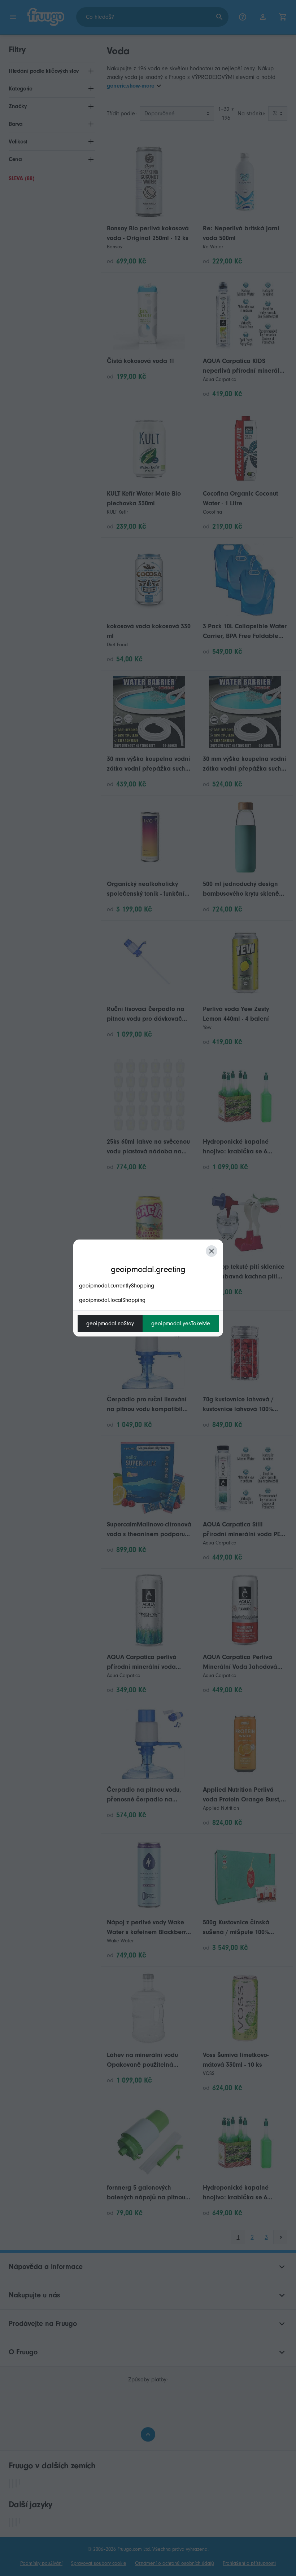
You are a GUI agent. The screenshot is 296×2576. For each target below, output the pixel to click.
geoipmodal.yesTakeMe (181, 1324)
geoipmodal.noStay (110, 1324)
